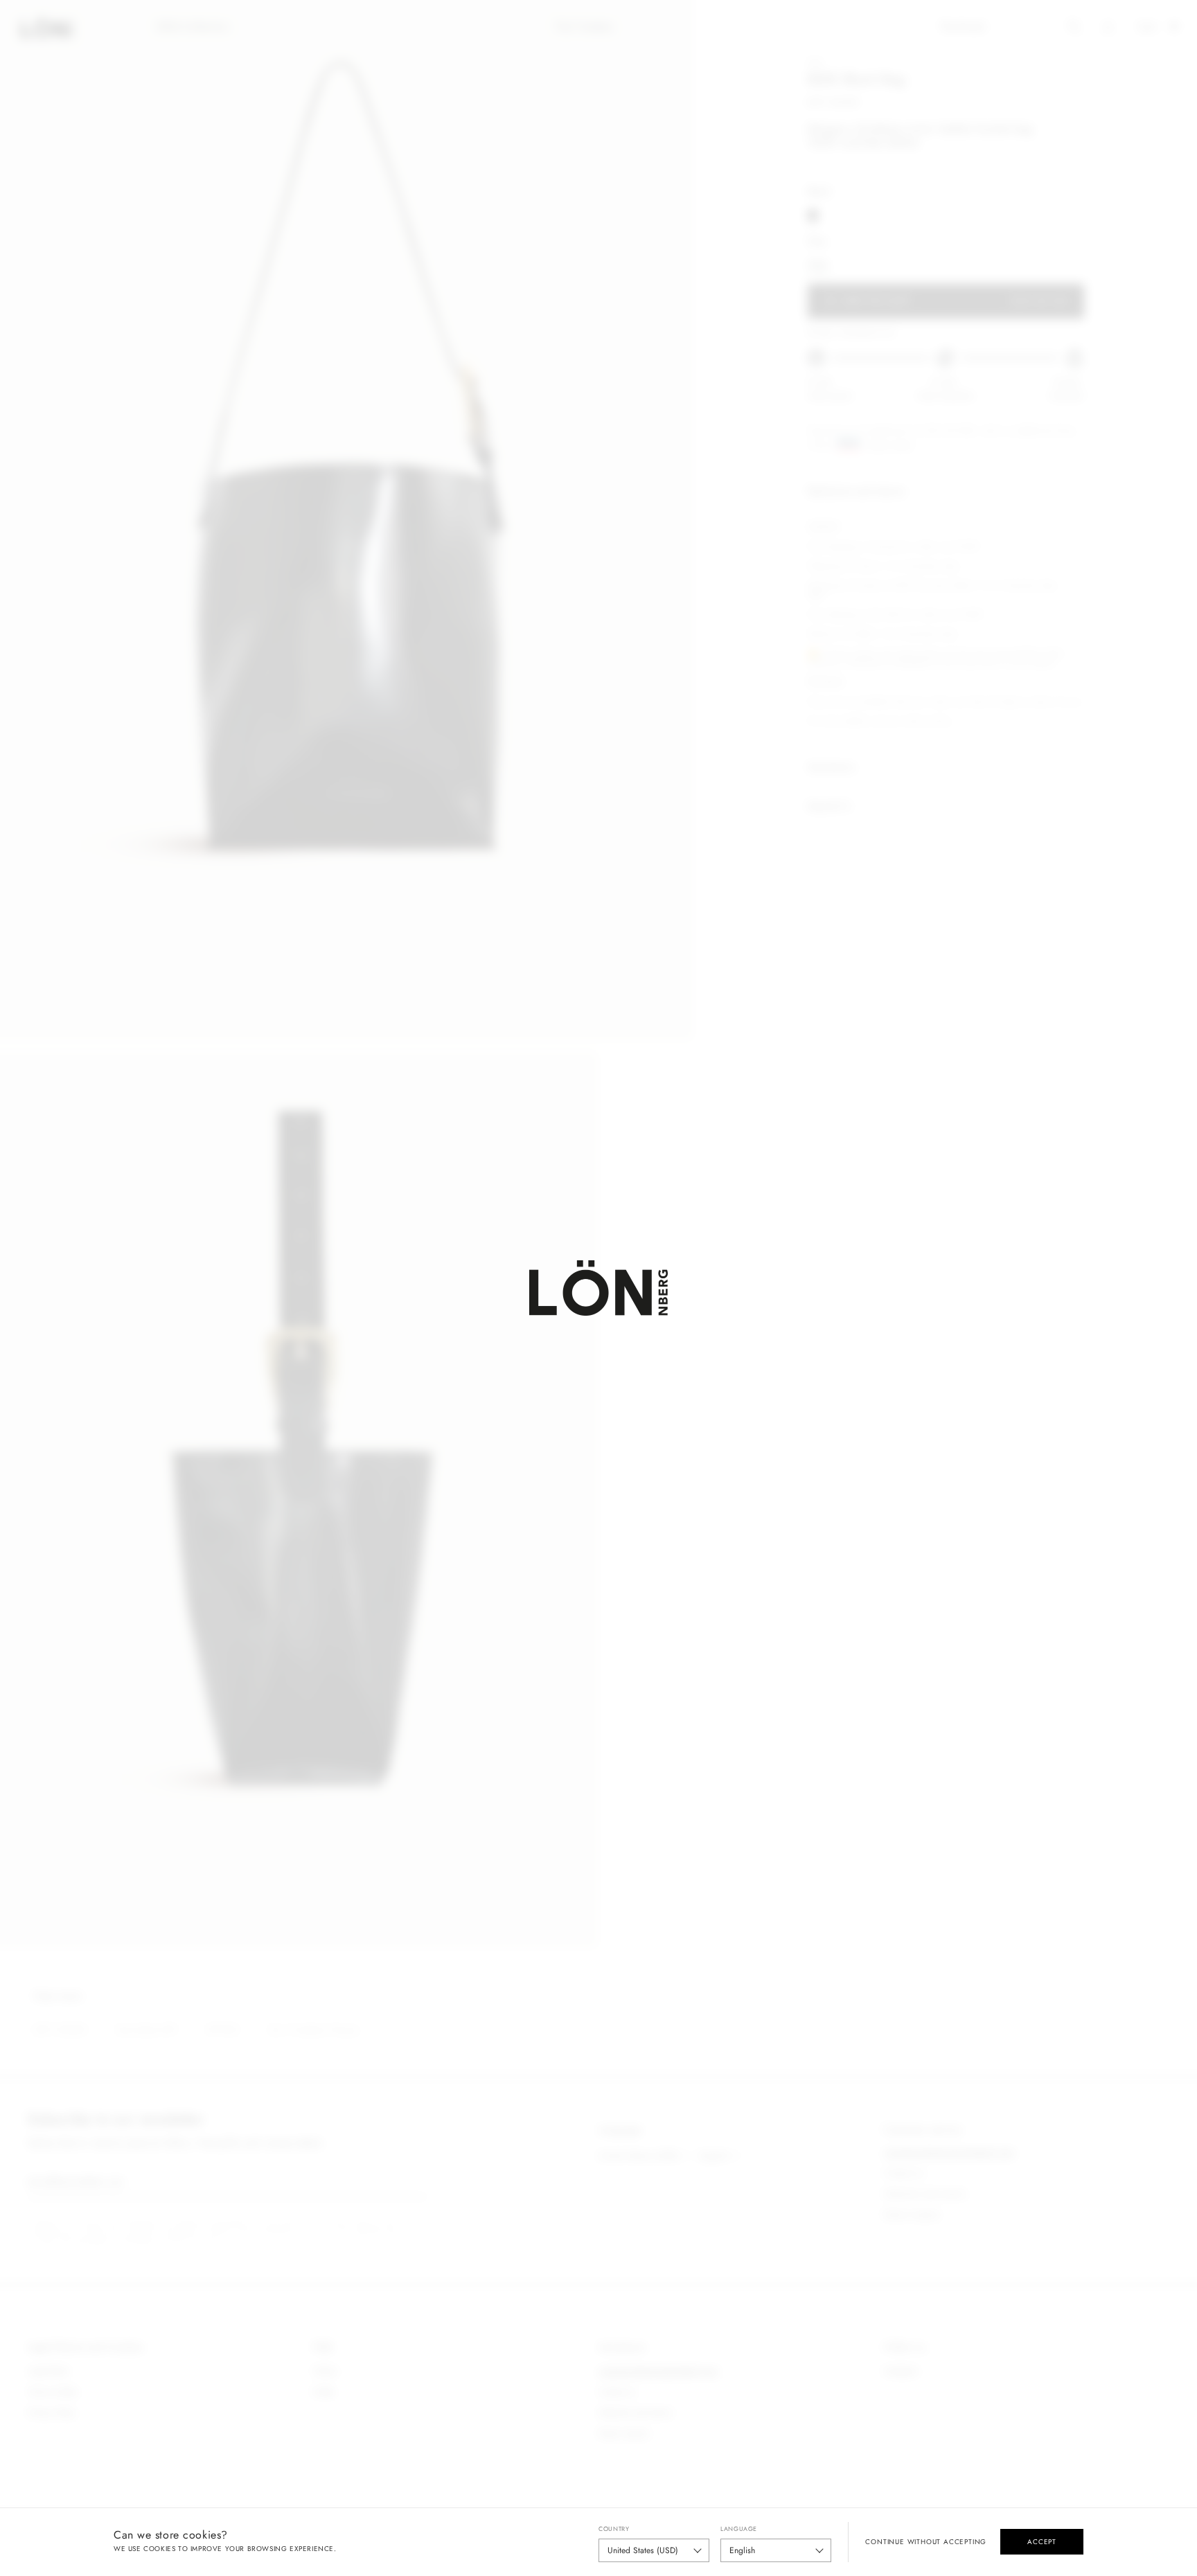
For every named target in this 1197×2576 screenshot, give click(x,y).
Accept (1042, 2542)
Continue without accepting (926, 2542)
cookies (159, 2549)
